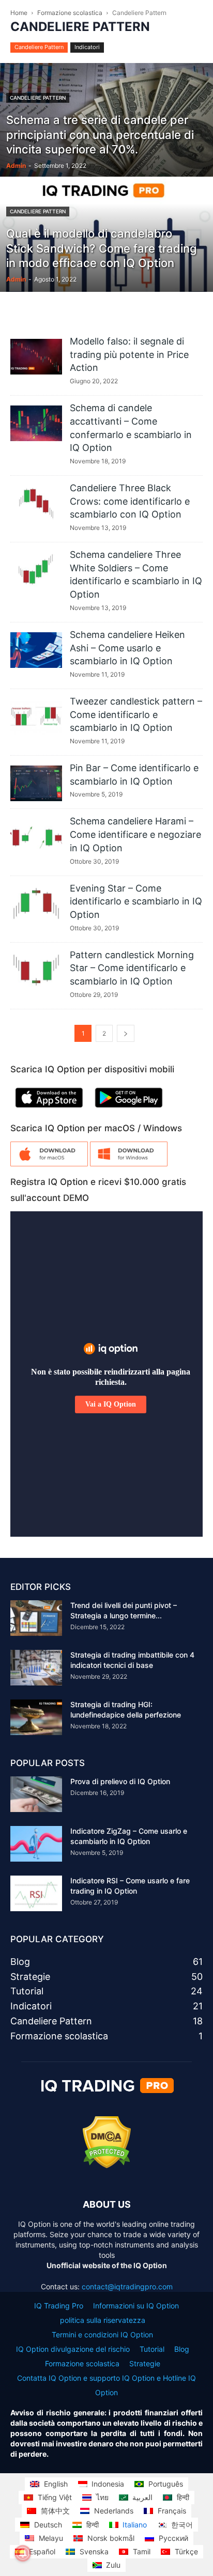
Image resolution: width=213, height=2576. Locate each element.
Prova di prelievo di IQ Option (120, 1781)
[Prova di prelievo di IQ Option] (36, 1794)
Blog (182, 2349)
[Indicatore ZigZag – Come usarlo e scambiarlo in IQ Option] (36, 1844)
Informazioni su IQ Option (136, 2306)
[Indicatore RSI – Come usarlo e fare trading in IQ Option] (36, 1893)
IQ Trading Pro (59, 2306)
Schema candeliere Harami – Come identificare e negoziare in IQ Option (135, 834)
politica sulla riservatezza (103, 2320)
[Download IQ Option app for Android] (129, 1110)
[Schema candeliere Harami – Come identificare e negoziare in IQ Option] (36, 837)
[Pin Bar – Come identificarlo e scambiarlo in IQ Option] (36, 783)
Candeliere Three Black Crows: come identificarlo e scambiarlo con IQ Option (130, 501)
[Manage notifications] (23, 2553)
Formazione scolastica (70, 13)
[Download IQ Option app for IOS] (49, 1110)
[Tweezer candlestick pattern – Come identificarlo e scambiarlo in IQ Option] (36, 717)
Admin (16, 166)
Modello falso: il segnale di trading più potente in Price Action (129, 354)
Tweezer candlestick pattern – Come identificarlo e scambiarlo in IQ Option (136, 714)
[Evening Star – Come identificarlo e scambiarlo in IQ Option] (36, 904)
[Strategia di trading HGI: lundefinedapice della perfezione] (36, 1717)
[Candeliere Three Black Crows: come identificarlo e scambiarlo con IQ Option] (36, 503)
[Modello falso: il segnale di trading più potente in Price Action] (36, 357)
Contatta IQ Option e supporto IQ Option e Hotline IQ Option (106, 2385)
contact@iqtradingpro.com (127, 2286)
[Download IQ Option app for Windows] (129, 1164)
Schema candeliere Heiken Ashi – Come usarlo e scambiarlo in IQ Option (127, 648)
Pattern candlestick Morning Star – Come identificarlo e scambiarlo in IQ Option (132, 968)
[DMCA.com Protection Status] (107, 2166)
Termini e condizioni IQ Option (102, 2335)
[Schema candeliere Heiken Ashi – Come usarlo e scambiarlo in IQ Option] (36, 650)
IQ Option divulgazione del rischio (73, 2349)
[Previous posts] (126, 1033)
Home (19, 13)
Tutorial (152, 2349)
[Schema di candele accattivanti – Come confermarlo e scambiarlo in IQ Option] (36, 423)
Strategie (145, 2363)
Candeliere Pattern (39, 47)
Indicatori (87, 47)
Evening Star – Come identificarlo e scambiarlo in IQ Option (136, 901)
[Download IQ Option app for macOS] (49, 1164)
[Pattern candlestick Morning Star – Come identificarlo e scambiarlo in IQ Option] (36, 970)
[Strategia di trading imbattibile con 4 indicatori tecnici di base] (36, 1668)
